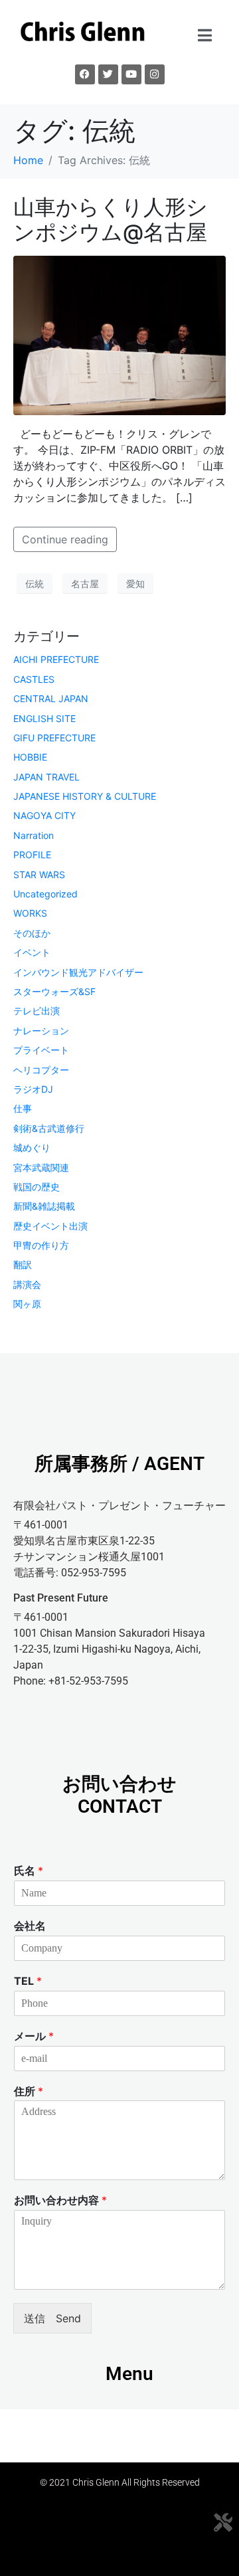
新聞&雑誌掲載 (44, 1206)
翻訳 (23, 1264)
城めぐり (32, 1148)
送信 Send (52, 2318)
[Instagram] (155, 74)
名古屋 (85, 584)
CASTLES (34, 679)
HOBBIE (30, 757)
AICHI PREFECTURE (56, 659)
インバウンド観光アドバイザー (78, 972)
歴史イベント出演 (50, 1226)
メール (34, 2036)
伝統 (35, 584)
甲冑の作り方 (41, 1245)
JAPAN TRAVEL (46, 777)
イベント (32, 952)
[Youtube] (131, 74)
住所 (29, 2091)
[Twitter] (108, 74)
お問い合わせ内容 (60, 2200)
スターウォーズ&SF (54, 991)
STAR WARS (39, 874)
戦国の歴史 (37, 1187)
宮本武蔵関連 (41, 1167)
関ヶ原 (27, 1304)
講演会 (27, 1284)
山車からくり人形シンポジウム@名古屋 (111, 220)
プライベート (41, 1050)
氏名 (29, 1871)
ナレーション (41, 1031)
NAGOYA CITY (44, 815)
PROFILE (32, 855)
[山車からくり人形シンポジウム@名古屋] (119, 335)
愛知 (135, 584)
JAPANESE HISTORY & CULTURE (85, 796)
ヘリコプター (41, 1070)
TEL (28, 1981)
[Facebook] (85, 74)
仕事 (23, 1108)
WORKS (30, 913)
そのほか (32, 933)
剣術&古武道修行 (49, 1128)
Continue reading (65, 539)
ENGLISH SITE (44, 718)
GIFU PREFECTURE (54, 738)
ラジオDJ (33, 1089)
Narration (34, 835)
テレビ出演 (37, 1011)
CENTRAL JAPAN (51, 698)
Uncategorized (45, 894)
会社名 (30, 1926)
